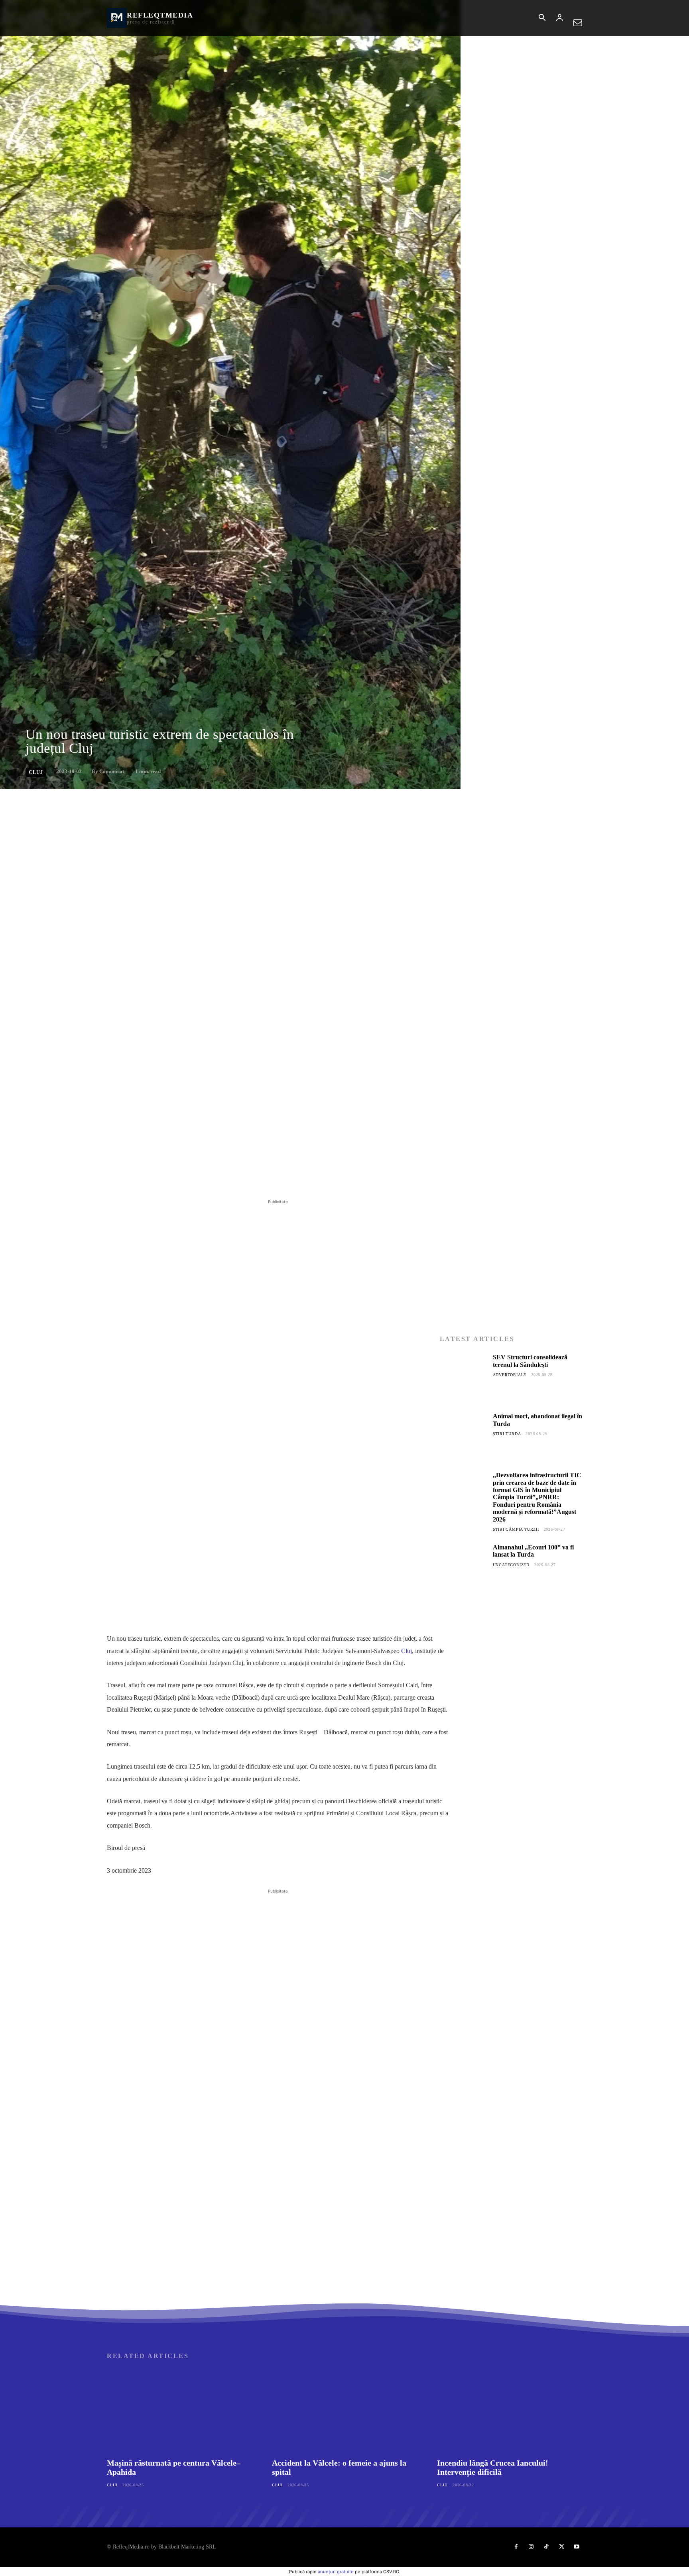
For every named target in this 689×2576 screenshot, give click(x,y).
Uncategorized (511, 1565)
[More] (236, 1178)
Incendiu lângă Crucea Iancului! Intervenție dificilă (493, 2467)
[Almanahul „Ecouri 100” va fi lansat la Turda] (463, 1567)
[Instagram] (531, 2547)
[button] (542, 18)
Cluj (36, 772)
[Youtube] (577, 2547)
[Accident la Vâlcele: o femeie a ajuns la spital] (344, 2411)
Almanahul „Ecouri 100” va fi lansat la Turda (533, 1551)
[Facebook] (162, 1178)
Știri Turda (507, 1434)
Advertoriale (510, 1375)
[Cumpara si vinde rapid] (511, 1784)
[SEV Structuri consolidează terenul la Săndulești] (463, 1377)
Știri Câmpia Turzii (516, 1529)
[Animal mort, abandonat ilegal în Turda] (463, 1436)
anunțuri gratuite (336, 2572)
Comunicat (112, 771)
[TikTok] (546, 2547)
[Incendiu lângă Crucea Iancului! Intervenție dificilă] (510, 2411)
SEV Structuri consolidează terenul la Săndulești (530, 1361)
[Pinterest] (199, 1178)
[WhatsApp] (217, 1178)
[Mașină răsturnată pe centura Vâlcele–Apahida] (179, 2411)
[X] (180, 1178)
